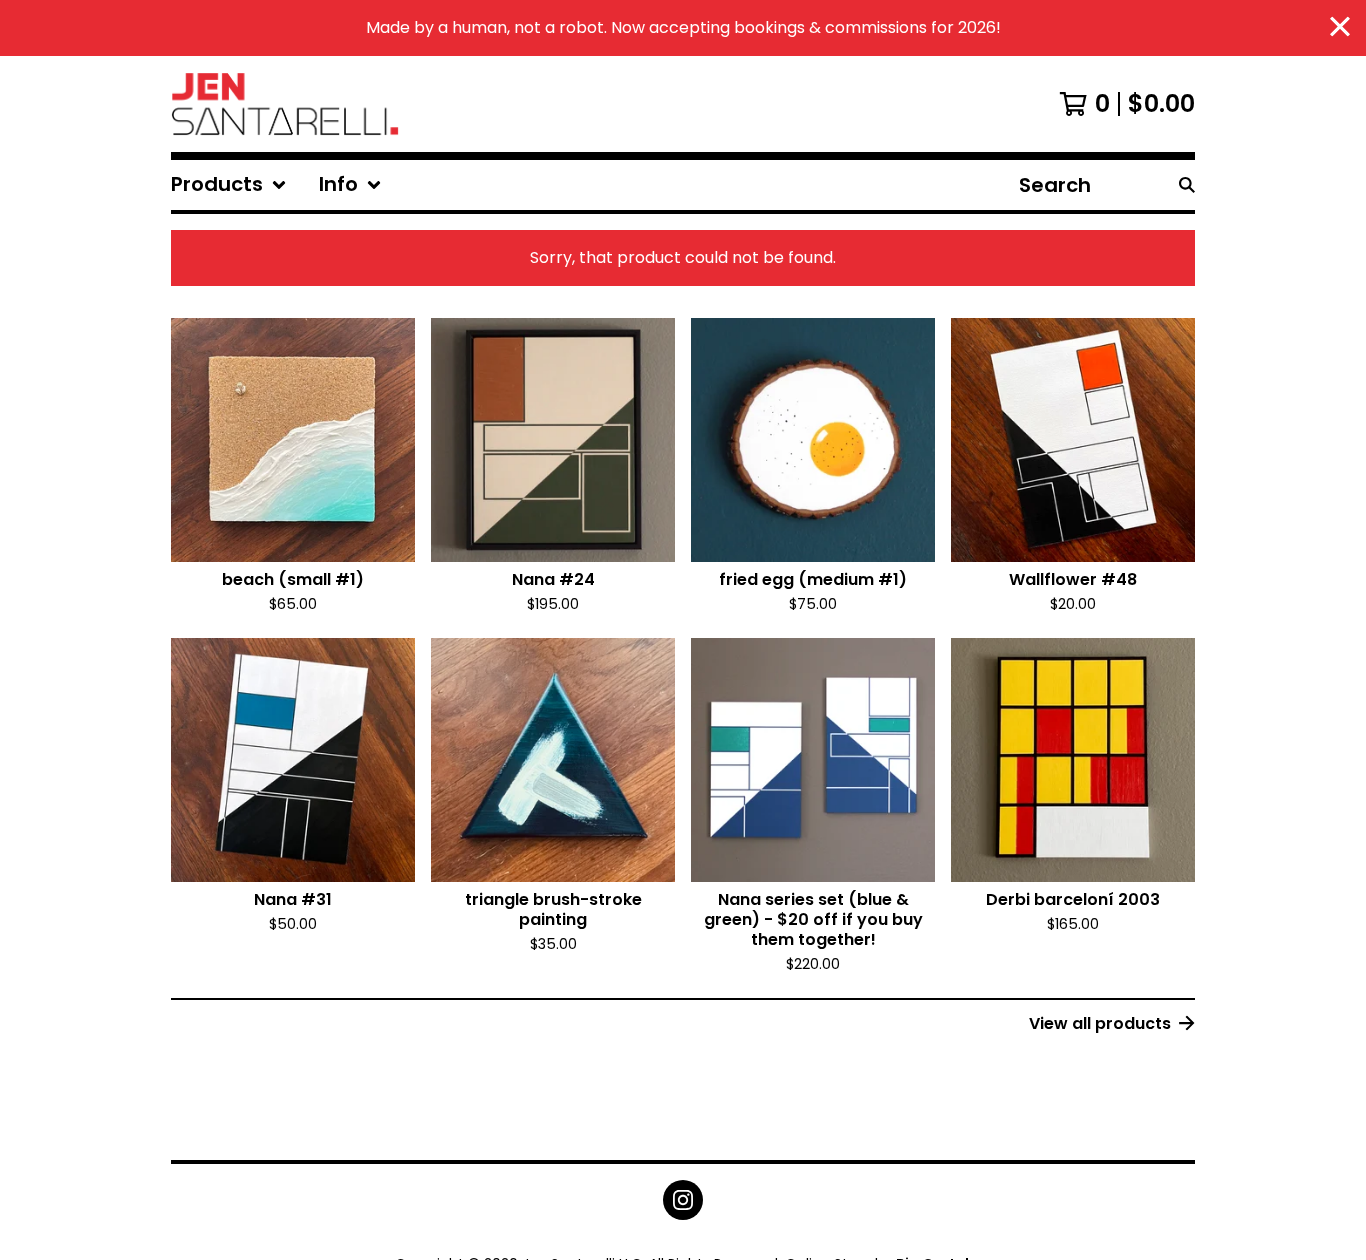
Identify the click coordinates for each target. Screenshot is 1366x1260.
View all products (1100, 1023)
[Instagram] (683, 1200)
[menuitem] (229, 185)
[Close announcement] (1340, 28)
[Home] (285, 104)
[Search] (1187, 185)
